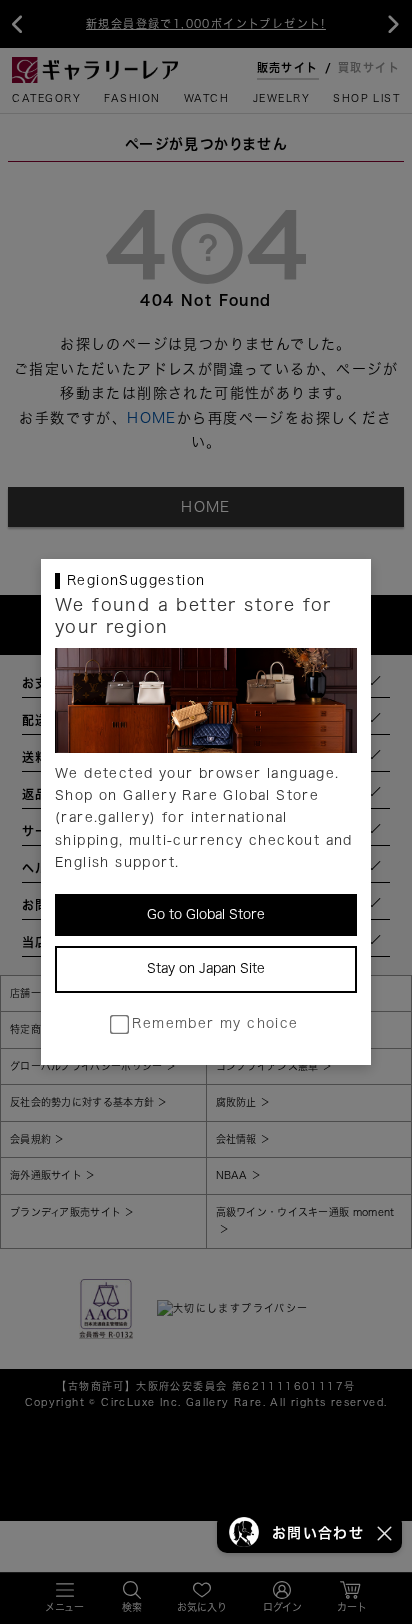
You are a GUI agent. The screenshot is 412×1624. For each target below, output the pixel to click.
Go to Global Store (206, 914)
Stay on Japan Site (206, 968)
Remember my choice (215, 1023)
